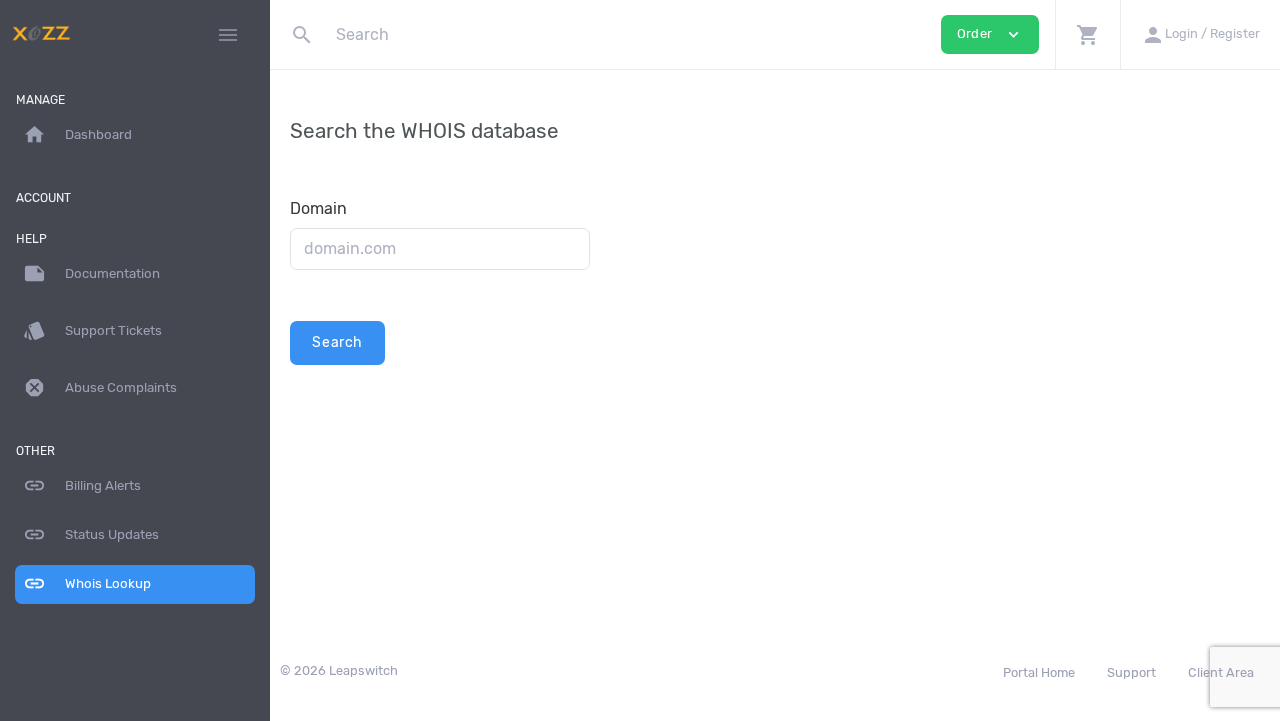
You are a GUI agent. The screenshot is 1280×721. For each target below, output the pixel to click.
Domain (318, 208)
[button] (1087, 34)
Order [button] (990, 34)
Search (337, 342)
